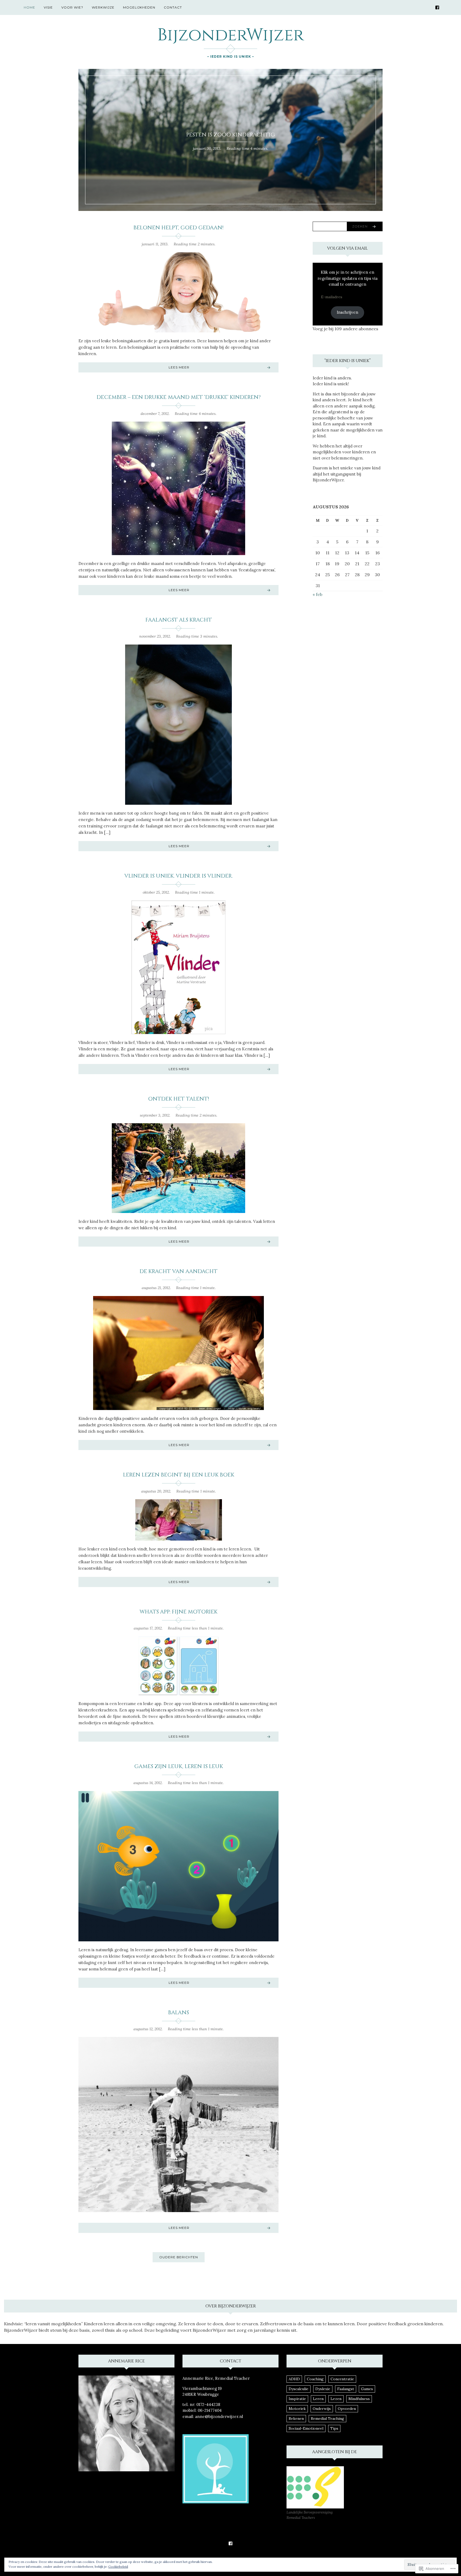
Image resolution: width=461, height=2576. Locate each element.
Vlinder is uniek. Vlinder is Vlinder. (178, 876)
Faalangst (346, 2389)
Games (367, 2389)
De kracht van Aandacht (178, 1271)
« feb (317, 594)
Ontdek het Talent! (179, 1099)
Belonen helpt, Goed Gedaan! (178, 228)
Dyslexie (323, 2389)
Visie (48, 7)
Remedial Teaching (327, 2418)
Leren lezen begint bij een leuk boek (179, 1475)
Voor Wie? (72, 7)
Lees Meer (179, 367)
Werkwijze (103, 7)
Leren (318, 2399)
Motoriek (297, 2409)
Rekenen (296, 2418)
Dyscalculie (299, 2389)
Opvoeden (347, 2409)
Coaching (315, 2379)
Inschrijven (347, 312)
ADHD (294, 2379)
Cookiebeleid (118, 2567)
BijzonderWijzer (230, 35)
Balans (178, 2012)
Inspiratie (297, 2399)
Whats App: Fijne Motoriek (178, 1612)
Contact (173, 7)
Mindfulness (359, 2399)
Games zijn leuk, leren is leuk (179, 1766)
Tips (334, 2428)
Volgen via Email (347, 248)
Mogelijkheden (139, 7)
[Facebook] (437, 7)
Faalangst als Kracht (179, 620)
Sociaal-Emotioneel (306, 2428)
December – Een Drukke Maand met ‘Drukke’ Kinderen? (179, 397)
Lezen (336, 2399)
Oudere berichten (179, 2257)
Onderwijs (322, 2409)
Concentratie (342, 2379)
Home (29, 7)
